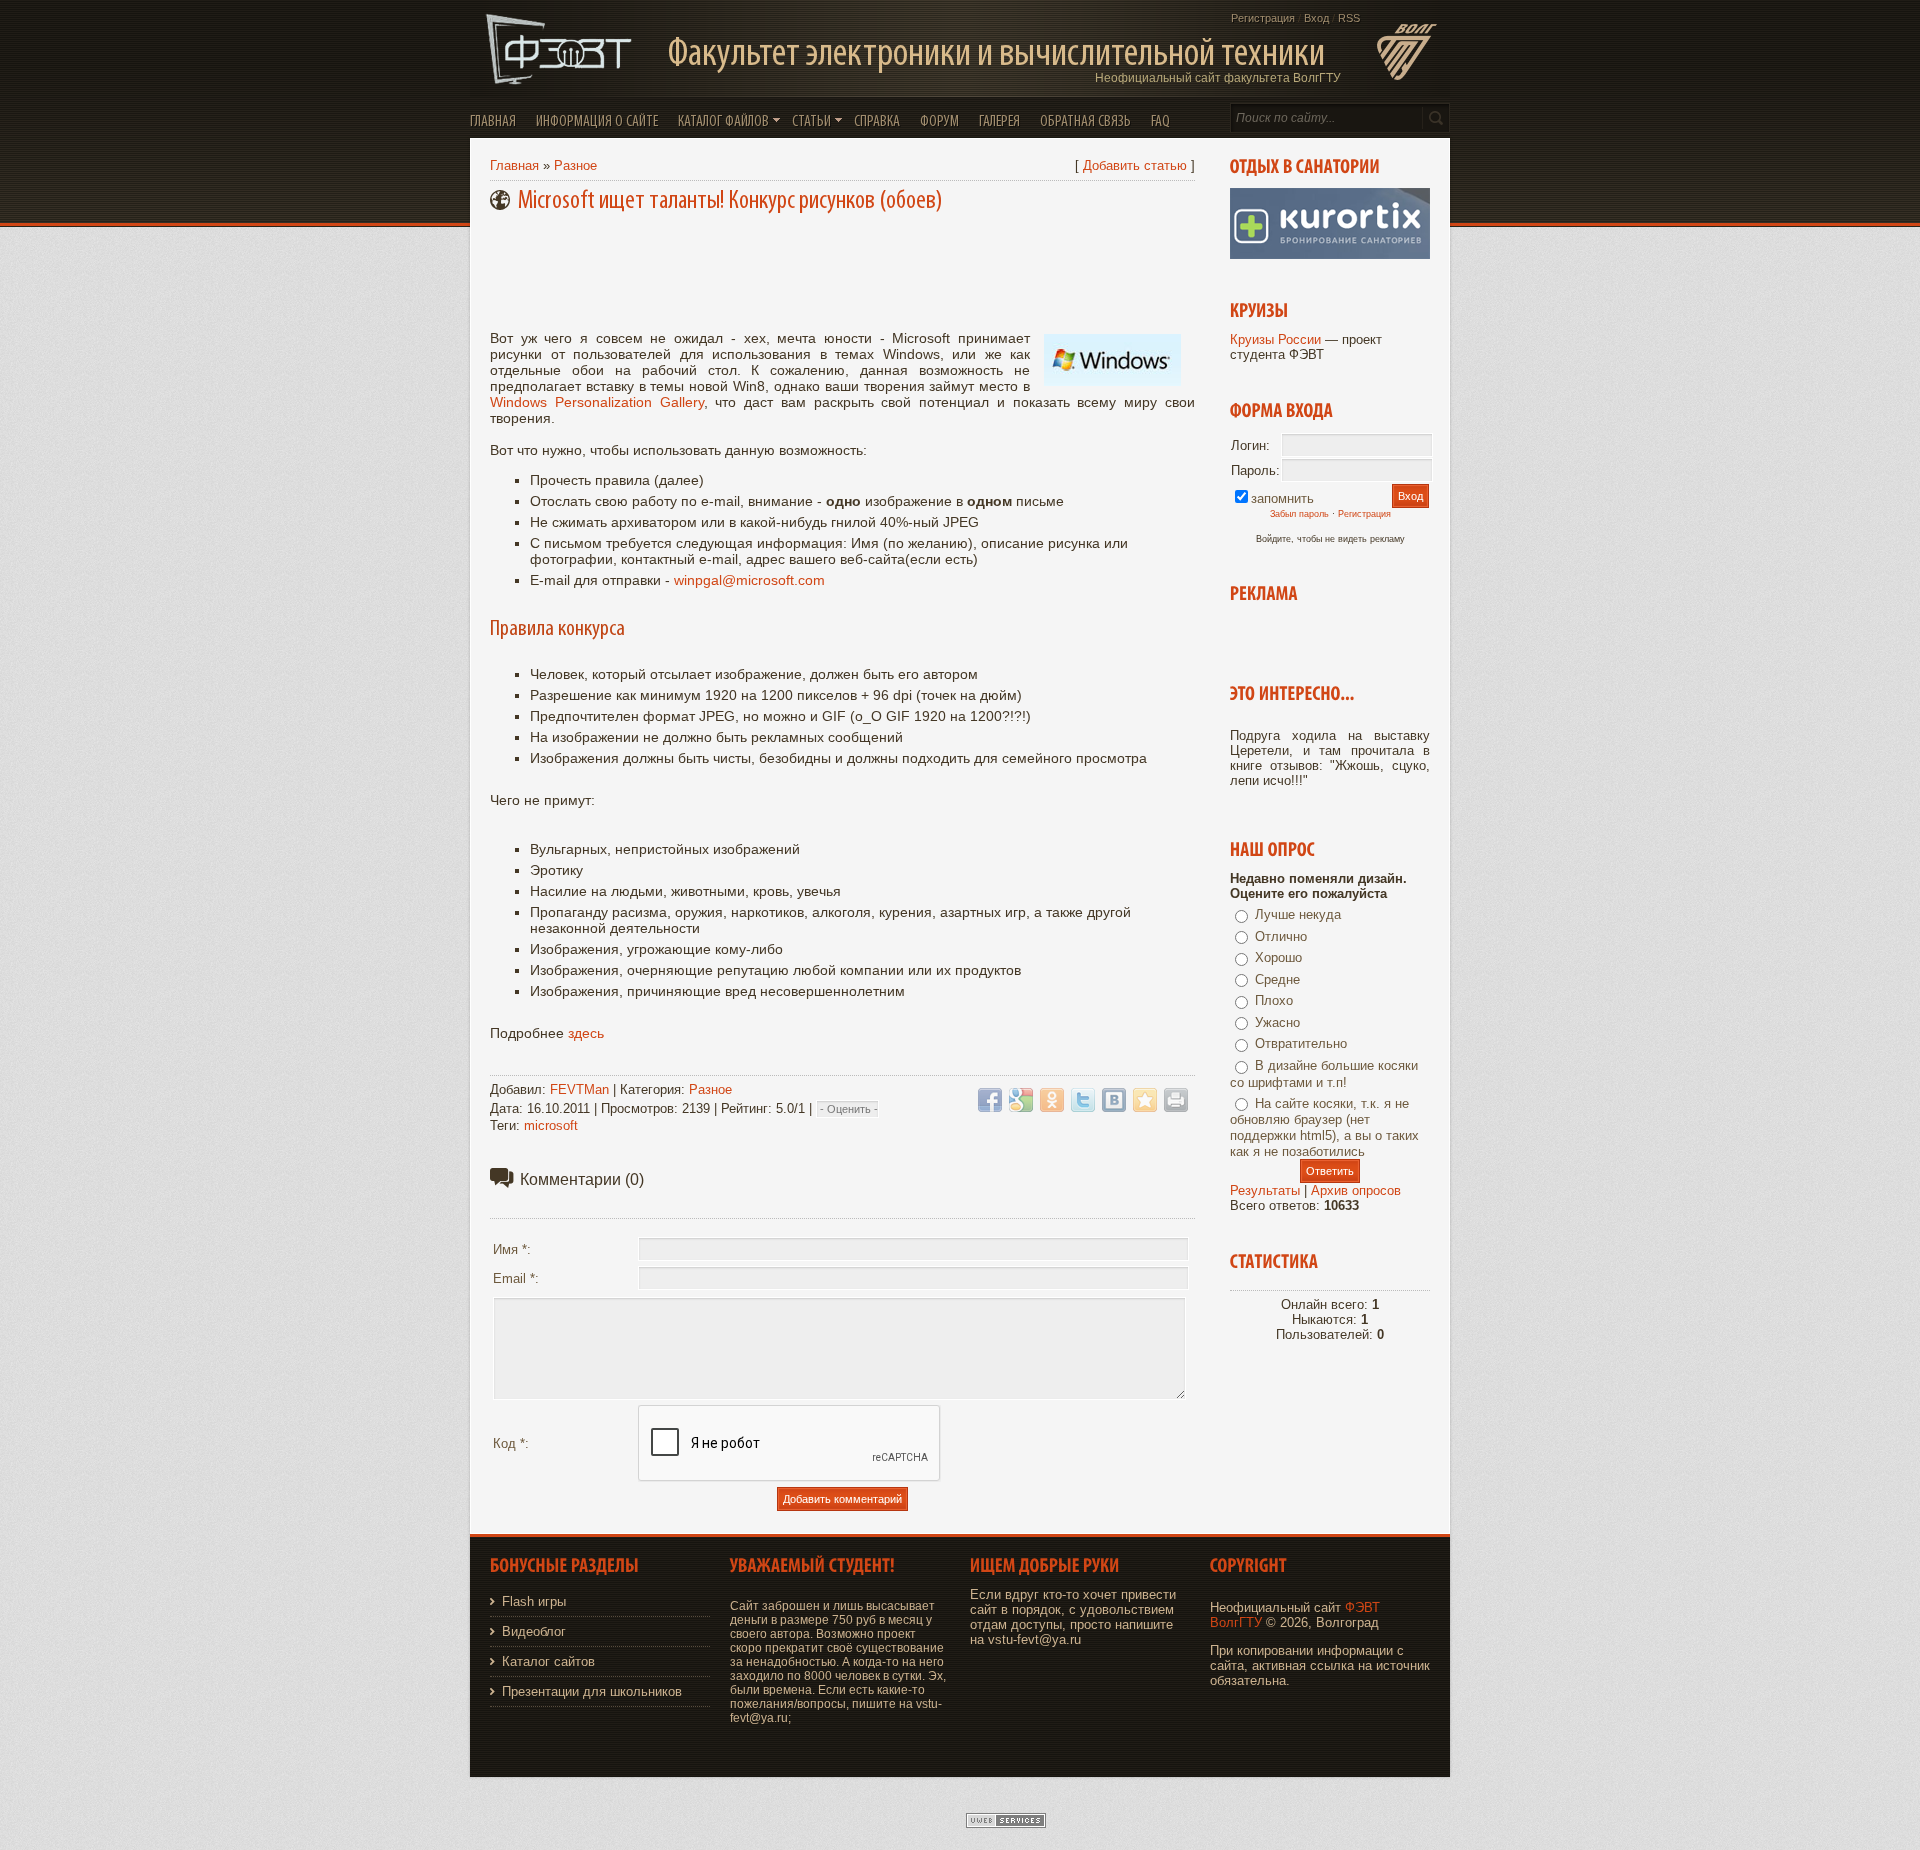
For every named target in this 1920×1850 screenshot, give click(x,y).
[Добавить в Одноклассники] (1052, 1100)
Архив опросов (1356, 1190)
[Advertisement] (846, 268)
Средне (1277, 979)
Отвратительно (1301, 1043)
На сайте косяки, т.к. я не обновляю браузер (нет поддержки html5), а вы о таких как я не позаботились (1324, 1128)
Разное (575, 165)
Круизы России (1275, 339)
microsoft (551, 1125)
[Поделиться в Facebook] (990, 1100)
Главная (514, 165)
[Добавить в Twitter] (1083, 1100)
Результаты (1265, 1190)
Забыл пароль (1299, 514)
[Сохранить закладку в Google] (1021, 1100)
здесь (586, 1033)
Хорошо (1278, 957)
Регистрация (1263, 18)
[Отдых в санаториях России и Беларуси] (1330, 254)
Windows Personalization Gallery (597, 402)
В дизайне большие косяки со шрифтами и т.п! (1324, 1074)
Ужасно (1277, 1022)
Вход (1316, 18)
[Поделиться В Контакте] (1114, 1100)
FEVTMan (579, 1089)
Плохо (1274, 1000)
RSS (1349, 18)
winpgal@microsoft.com (749, 580)
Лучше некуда (1298, 914)
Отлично (1281, 936)
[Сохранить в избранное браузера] (1145, 1100)
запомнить (1282, 498)
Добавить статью (1135, 165)
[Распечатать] (1176, 1100)
